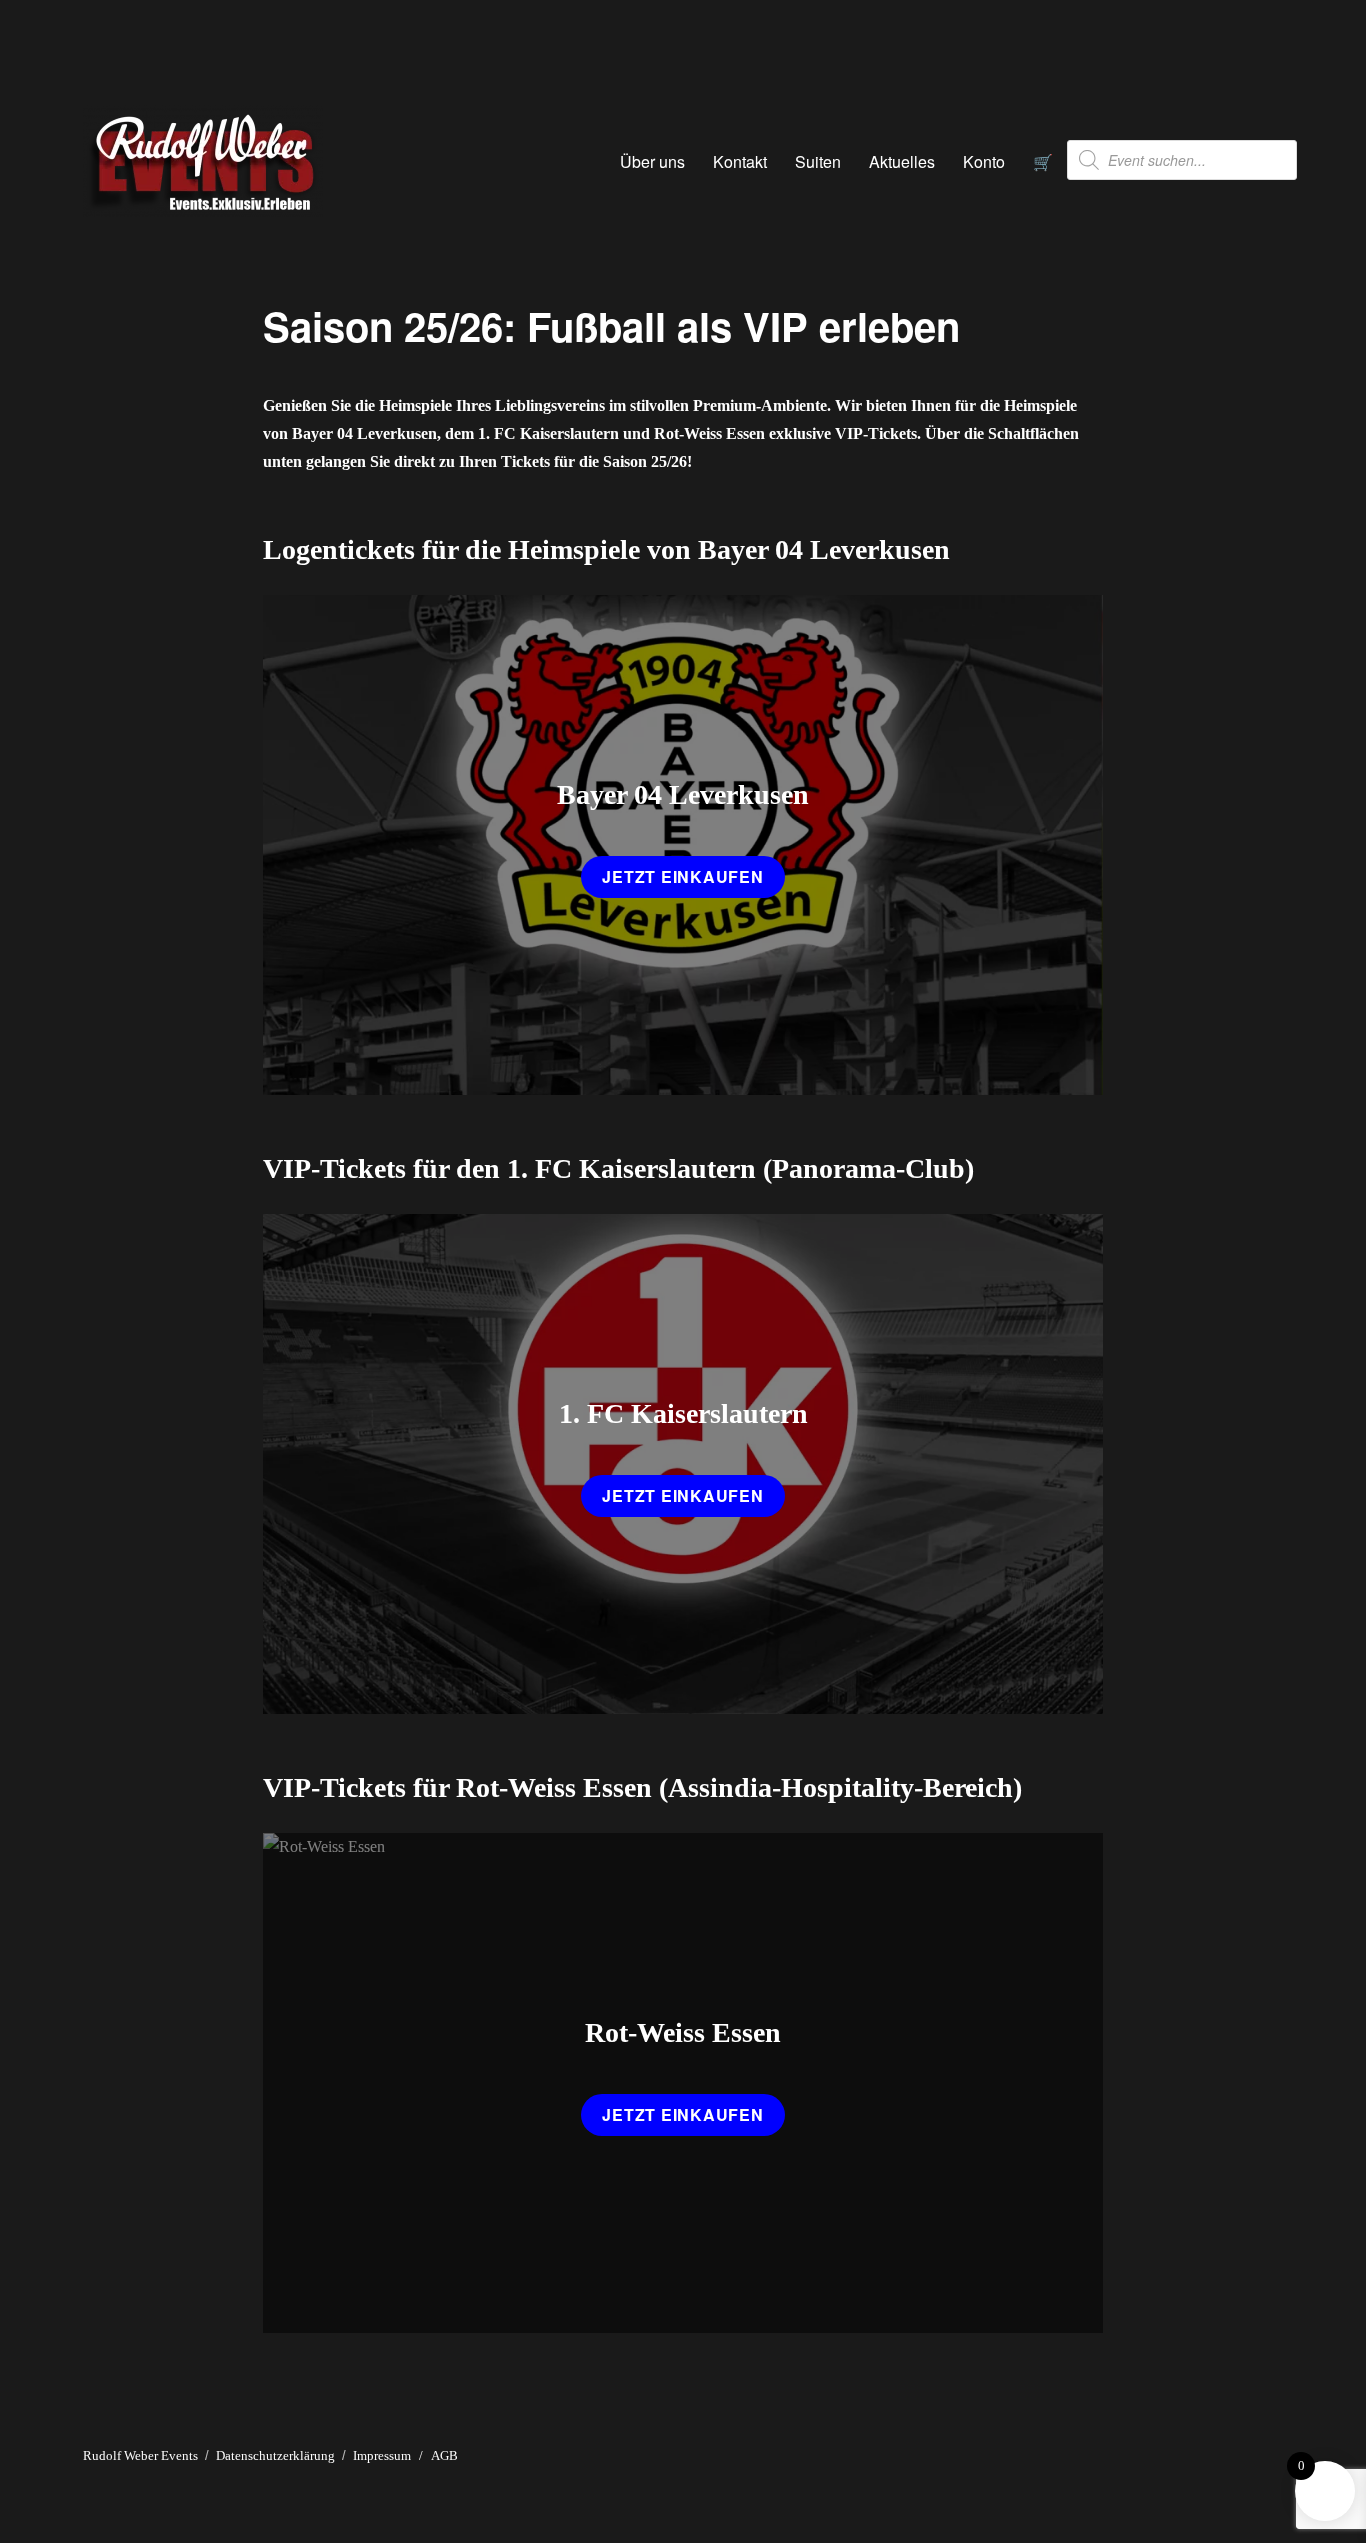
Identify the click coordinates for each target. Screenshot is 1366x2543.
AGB (444, 2455)
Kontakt (740, 161)
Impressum (382, 2455)
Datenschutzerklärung (275, 2455)
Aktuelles (902, 161)
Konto (984, 161)
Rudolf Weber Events (140, 2455)
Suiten (818, 161)
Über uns (652, 161)
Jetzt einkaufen (682, 876)
